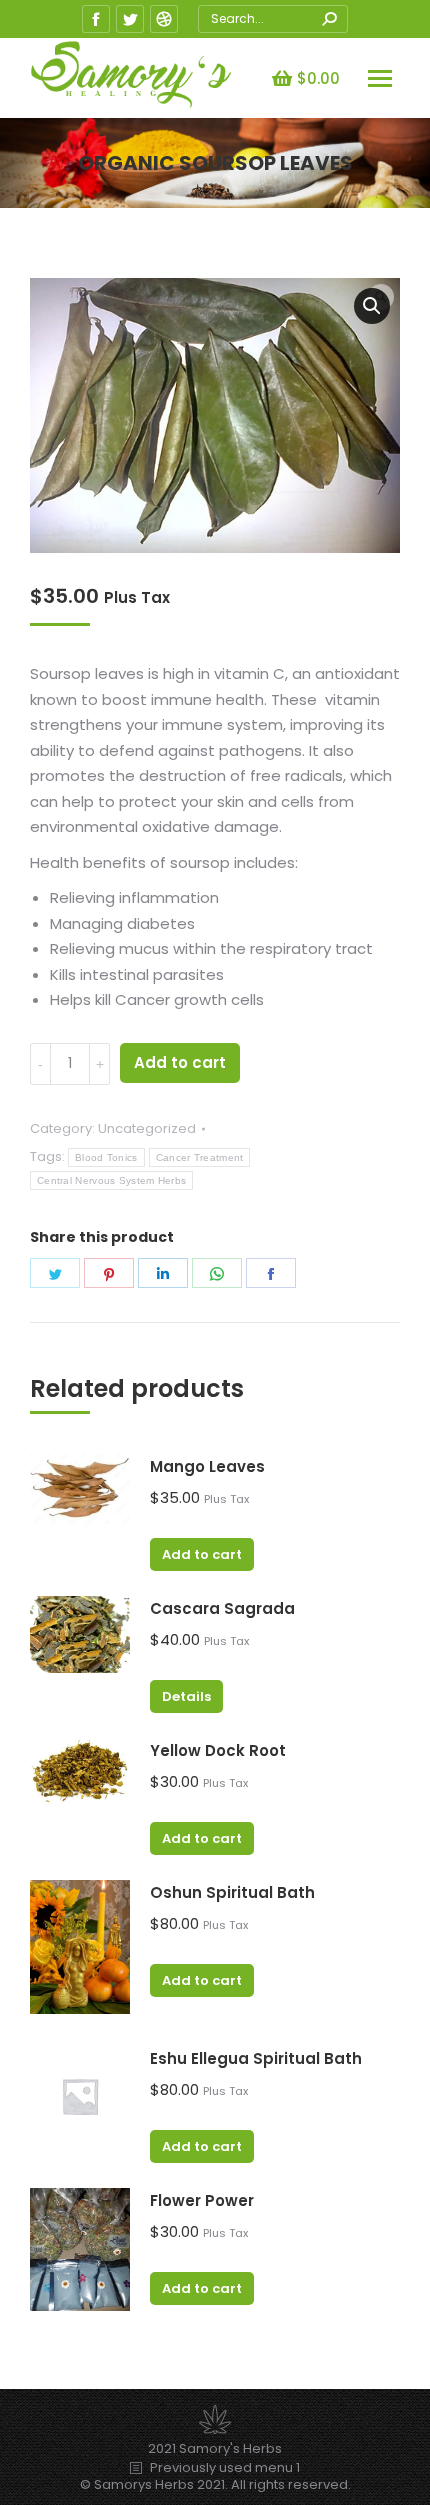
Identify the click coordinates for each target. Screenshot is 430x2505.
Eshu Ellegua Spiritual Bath (256, 2058)
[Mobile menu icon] (380, 78)
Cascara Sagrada (222, 1608)
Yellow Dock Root (218, 1750)
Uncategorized (147, 1128)
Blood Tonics (106, 1157)
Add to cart (180, 1062)
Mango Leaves (207, 1466)
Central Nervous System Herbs (111, 1180)
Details (186, 1696)
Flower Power (202, 2200)
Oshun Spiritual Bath (232, 1892)
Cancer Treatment (200, 1157)
